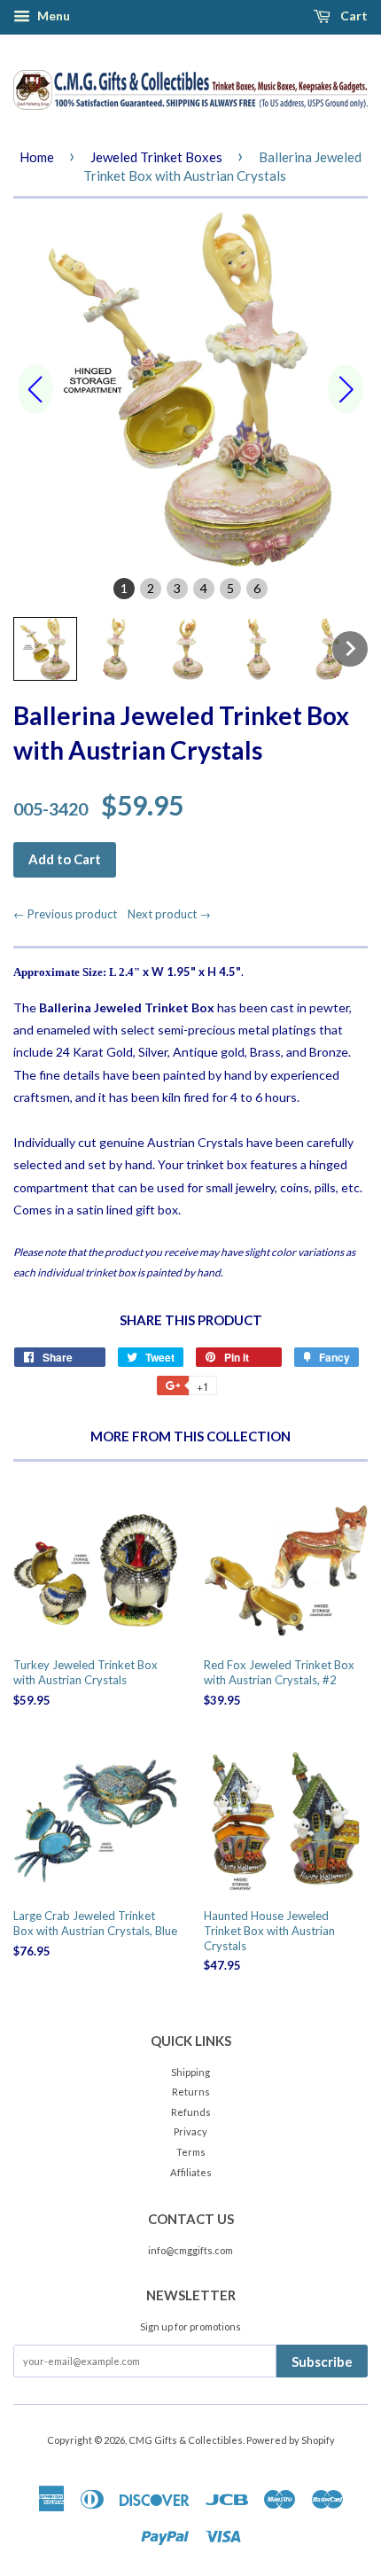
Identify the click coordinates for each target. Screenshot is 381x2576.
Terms (191, 2152)
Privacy (190, 2131)
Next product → (169, 914)
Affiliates (191, 2172)
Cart (353, 16)
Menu (52, 16)
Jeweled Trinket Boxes (156, 157)
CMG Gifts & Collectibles (186, 2440)
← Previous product (69, 914)
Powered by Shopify (291, 2440)
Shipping (190, 2072)
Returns (191, 2092)
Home (37, 157)
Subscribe (322, 2361)
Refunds (191, 2112)
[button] (45, 649)
